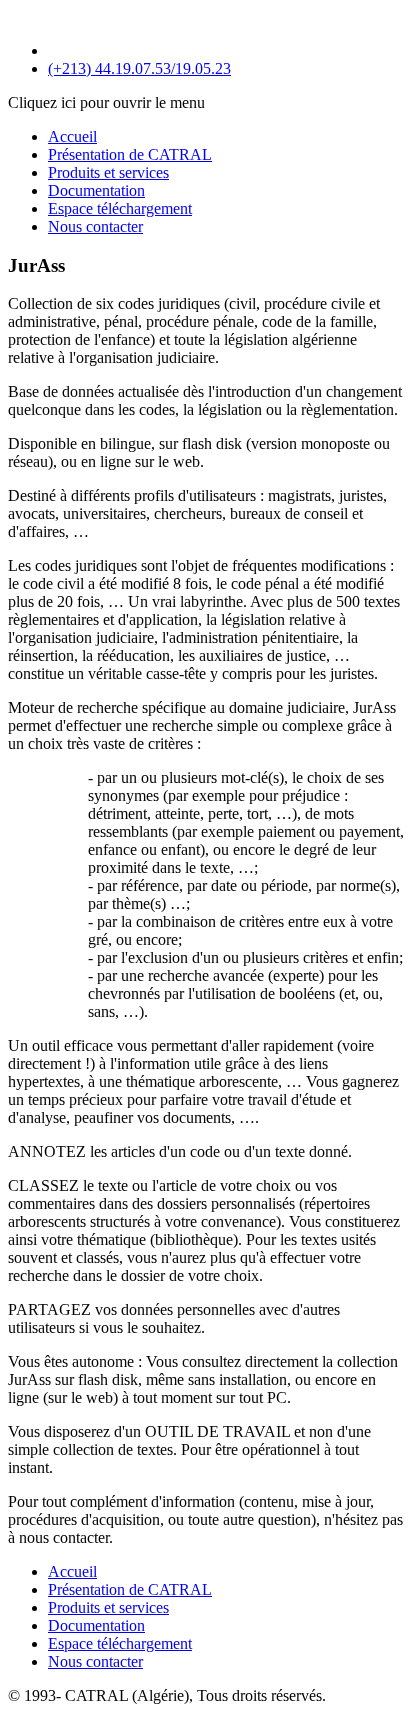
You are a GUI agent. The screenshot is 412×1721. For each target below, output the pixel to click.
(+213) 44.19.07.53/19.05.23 (139, 68)
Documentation (96, 190)
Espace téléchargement (120, 208)
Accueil (72, 136)
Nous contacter (95, 226)
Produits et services (108, 172)
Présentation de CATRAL (130, 154)
